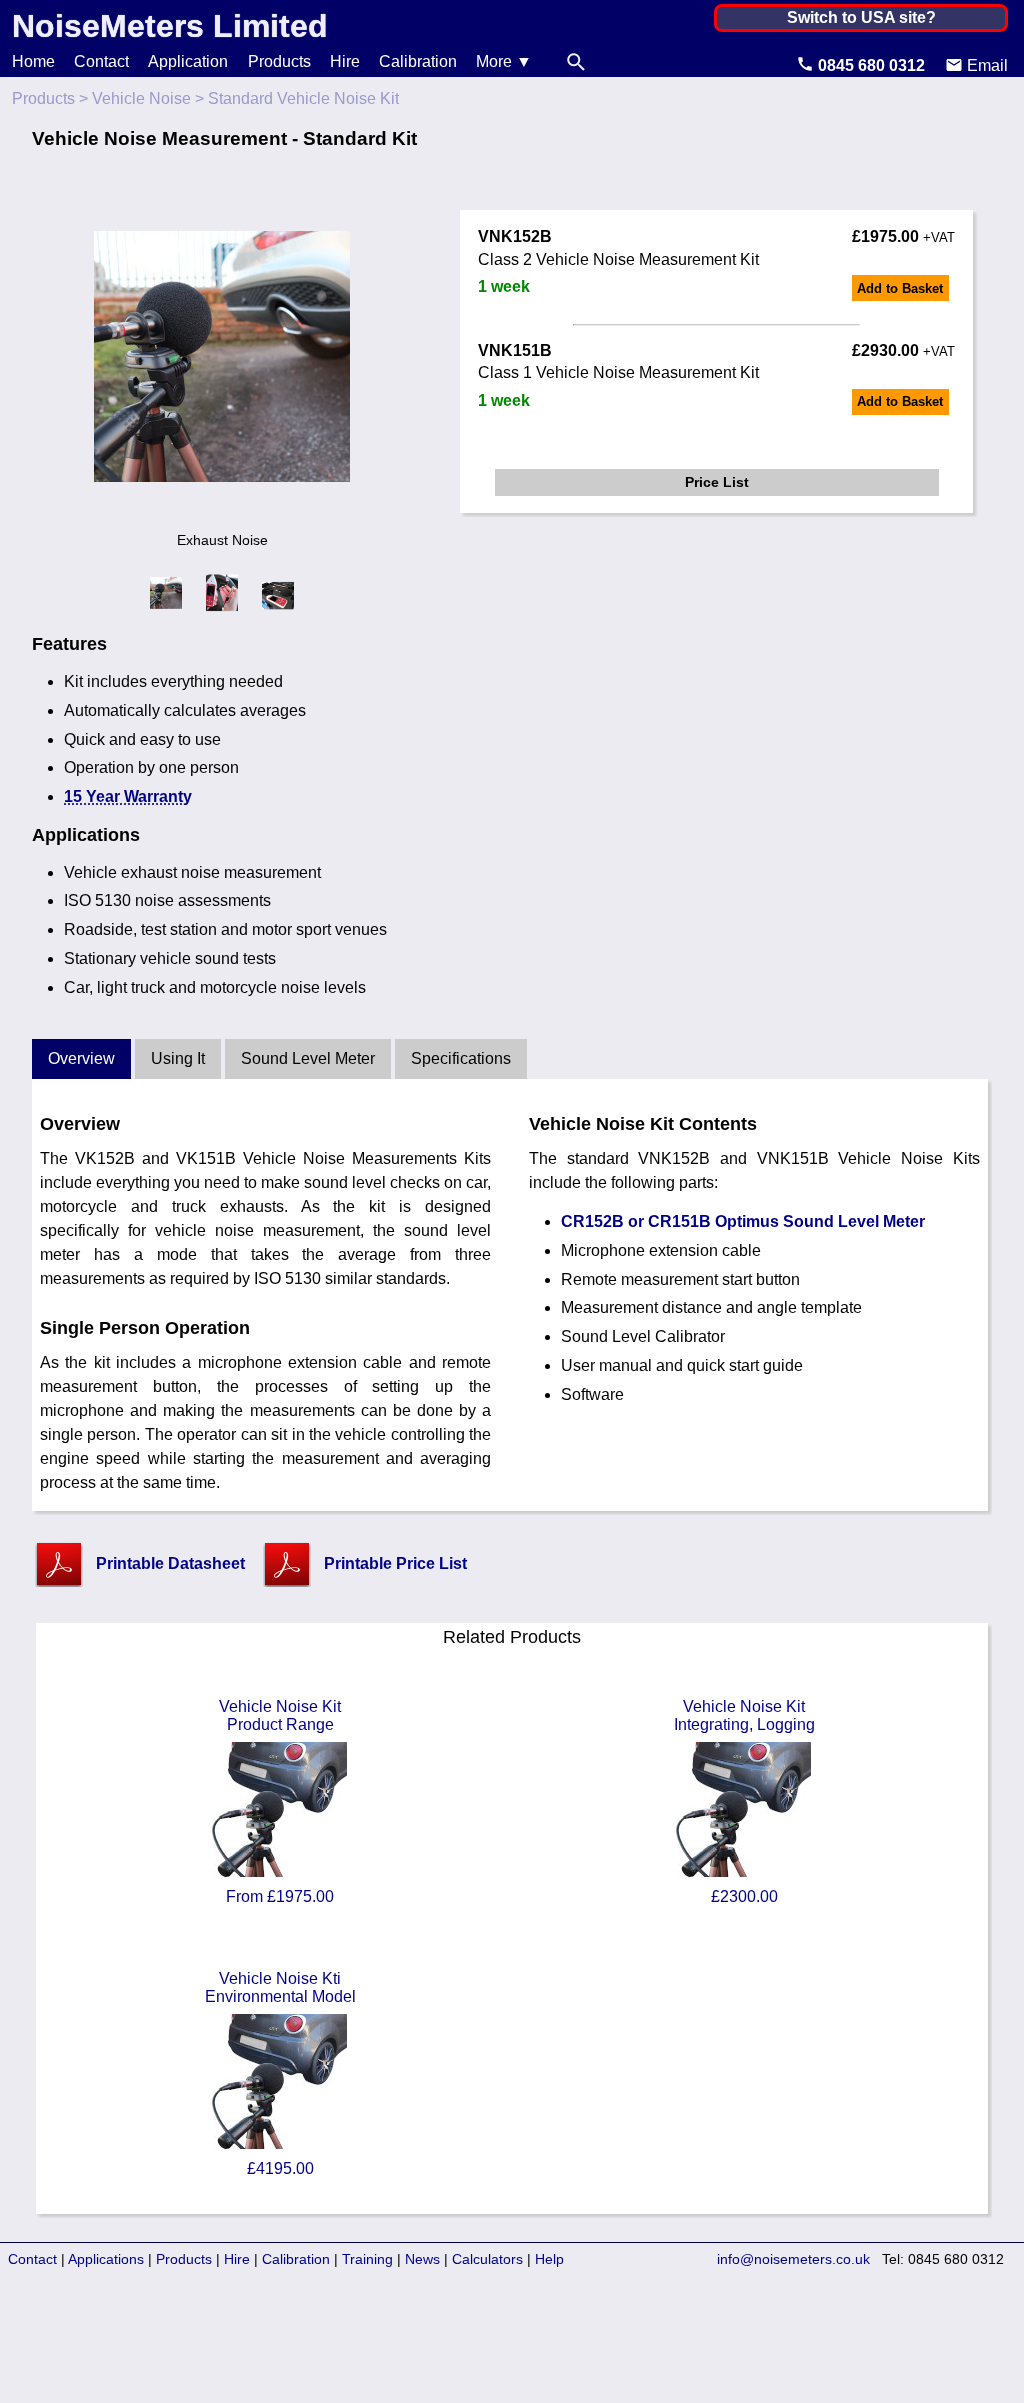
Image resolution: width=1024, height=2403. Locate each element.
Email (985, 65)
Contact (101, 61)
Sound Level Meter (308, 1058)
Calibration (418, 61)
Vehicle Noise (141, 98)
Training (367, 2259)
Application (188, 61)
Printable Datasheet (170, 1563)
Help (549, 2259)
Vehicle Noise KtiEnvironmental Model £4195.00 (280, 2073)
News (422, 2259)
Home (33, 61)
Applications (106, 2259)
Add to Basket (900, 288)
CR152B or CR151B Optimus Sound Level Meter (743, 1221)
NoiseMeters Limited (170, 26)
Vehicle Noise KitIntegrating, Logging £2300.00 (744, 1801)
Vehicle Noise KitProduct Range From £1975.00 (280, 1801)
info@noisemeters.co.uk (793, 2259)
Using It (178, 1058)
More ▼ (504, 61)
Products (279, 61)
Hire (345, 61)
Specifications (461, 1058)
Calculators (487, 2259)
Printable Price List (395, 1563)
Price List (717, 482)
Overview (81, 1058)
